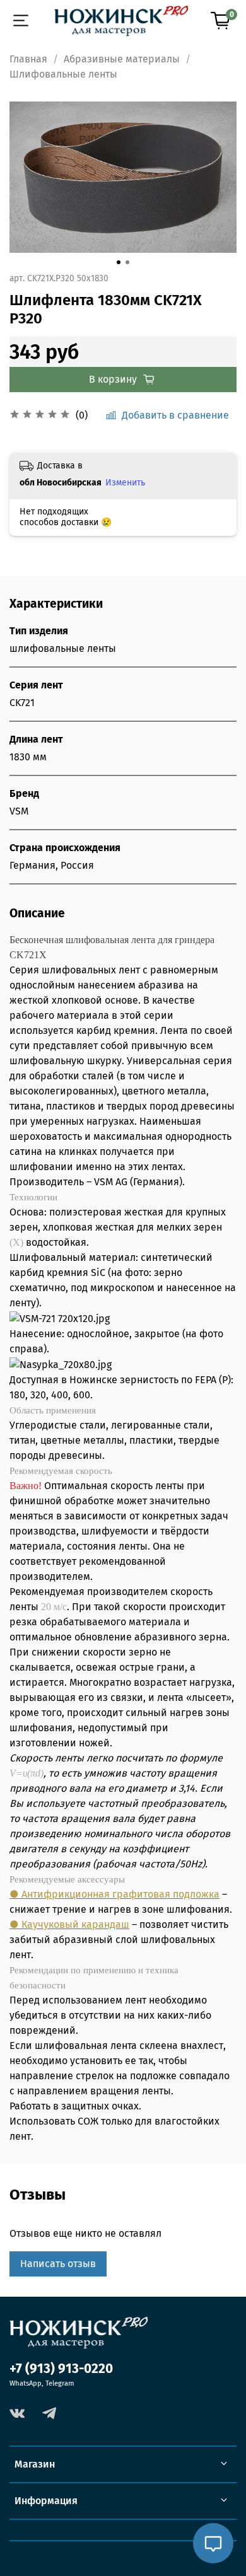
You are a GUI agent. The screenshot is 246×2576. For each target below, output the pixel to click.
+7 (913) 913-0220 (61, 2369)
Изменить (125, 483)
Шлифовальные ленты (63, 74)
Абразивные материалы (122, 59)
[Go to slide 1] (119, 262)
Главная (28, 59)
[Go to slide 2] (127, 262)
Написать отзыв (58, 2264)
